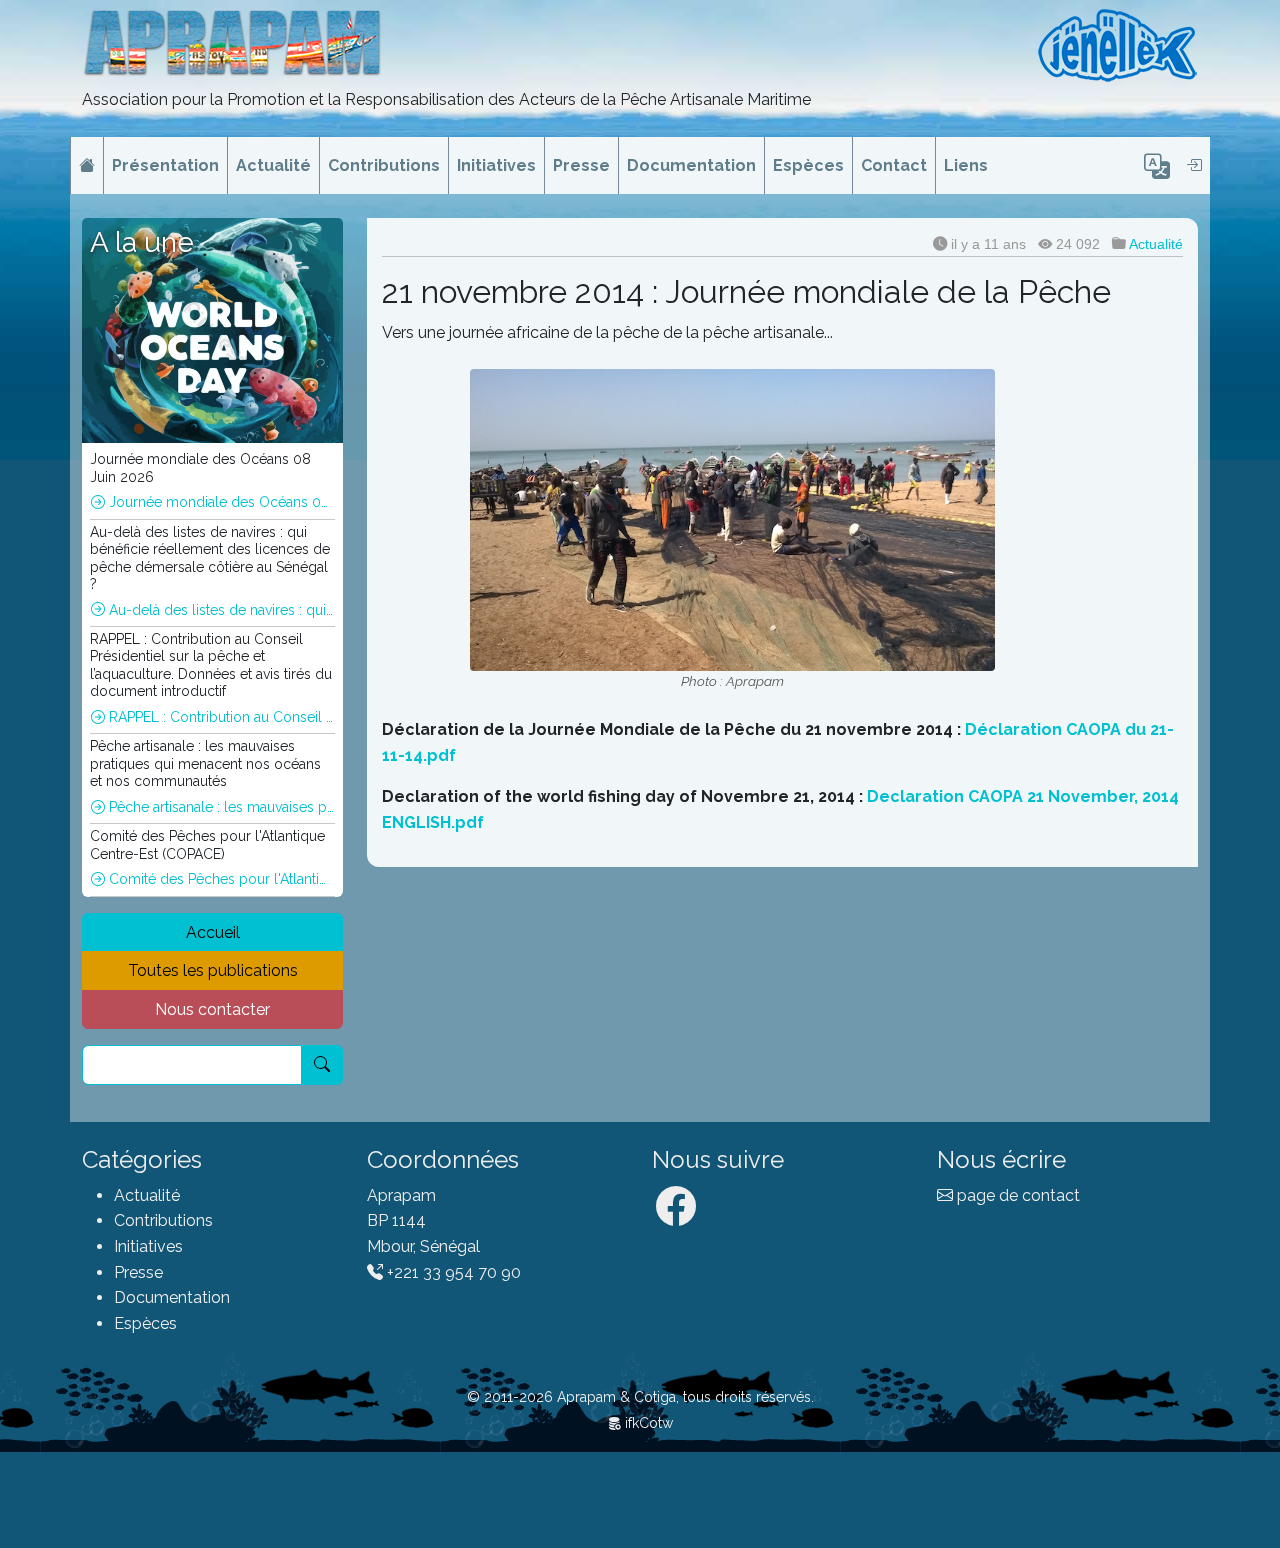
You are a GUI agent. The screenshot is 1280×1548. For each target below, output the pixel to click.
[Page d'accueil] (87, 166)
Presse (581, 165)
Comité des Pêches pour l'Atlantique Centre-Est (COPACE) (220, 879)
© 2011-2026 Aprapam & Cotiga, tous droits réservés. (640, 1397)
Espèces (808, 165)
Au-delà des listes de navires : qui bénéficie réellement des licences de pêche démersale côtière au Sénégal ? (220, 610)
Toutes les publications (213, 970)
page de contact (1016, 1195)
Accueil (213, 932)
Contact (894, 165)
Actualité (273, 165)
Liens (966, 165)
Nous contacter (212, 1009)
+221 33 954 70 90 (452, 1272)
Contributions (384, 165)
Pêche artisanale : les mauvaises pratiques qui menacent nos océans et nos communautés (220, 807)
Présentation (165, 165)
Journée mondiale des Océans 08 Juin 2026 (220, 502)
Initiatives (496, 165)
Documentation (691, 165)
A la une (142, 242)
